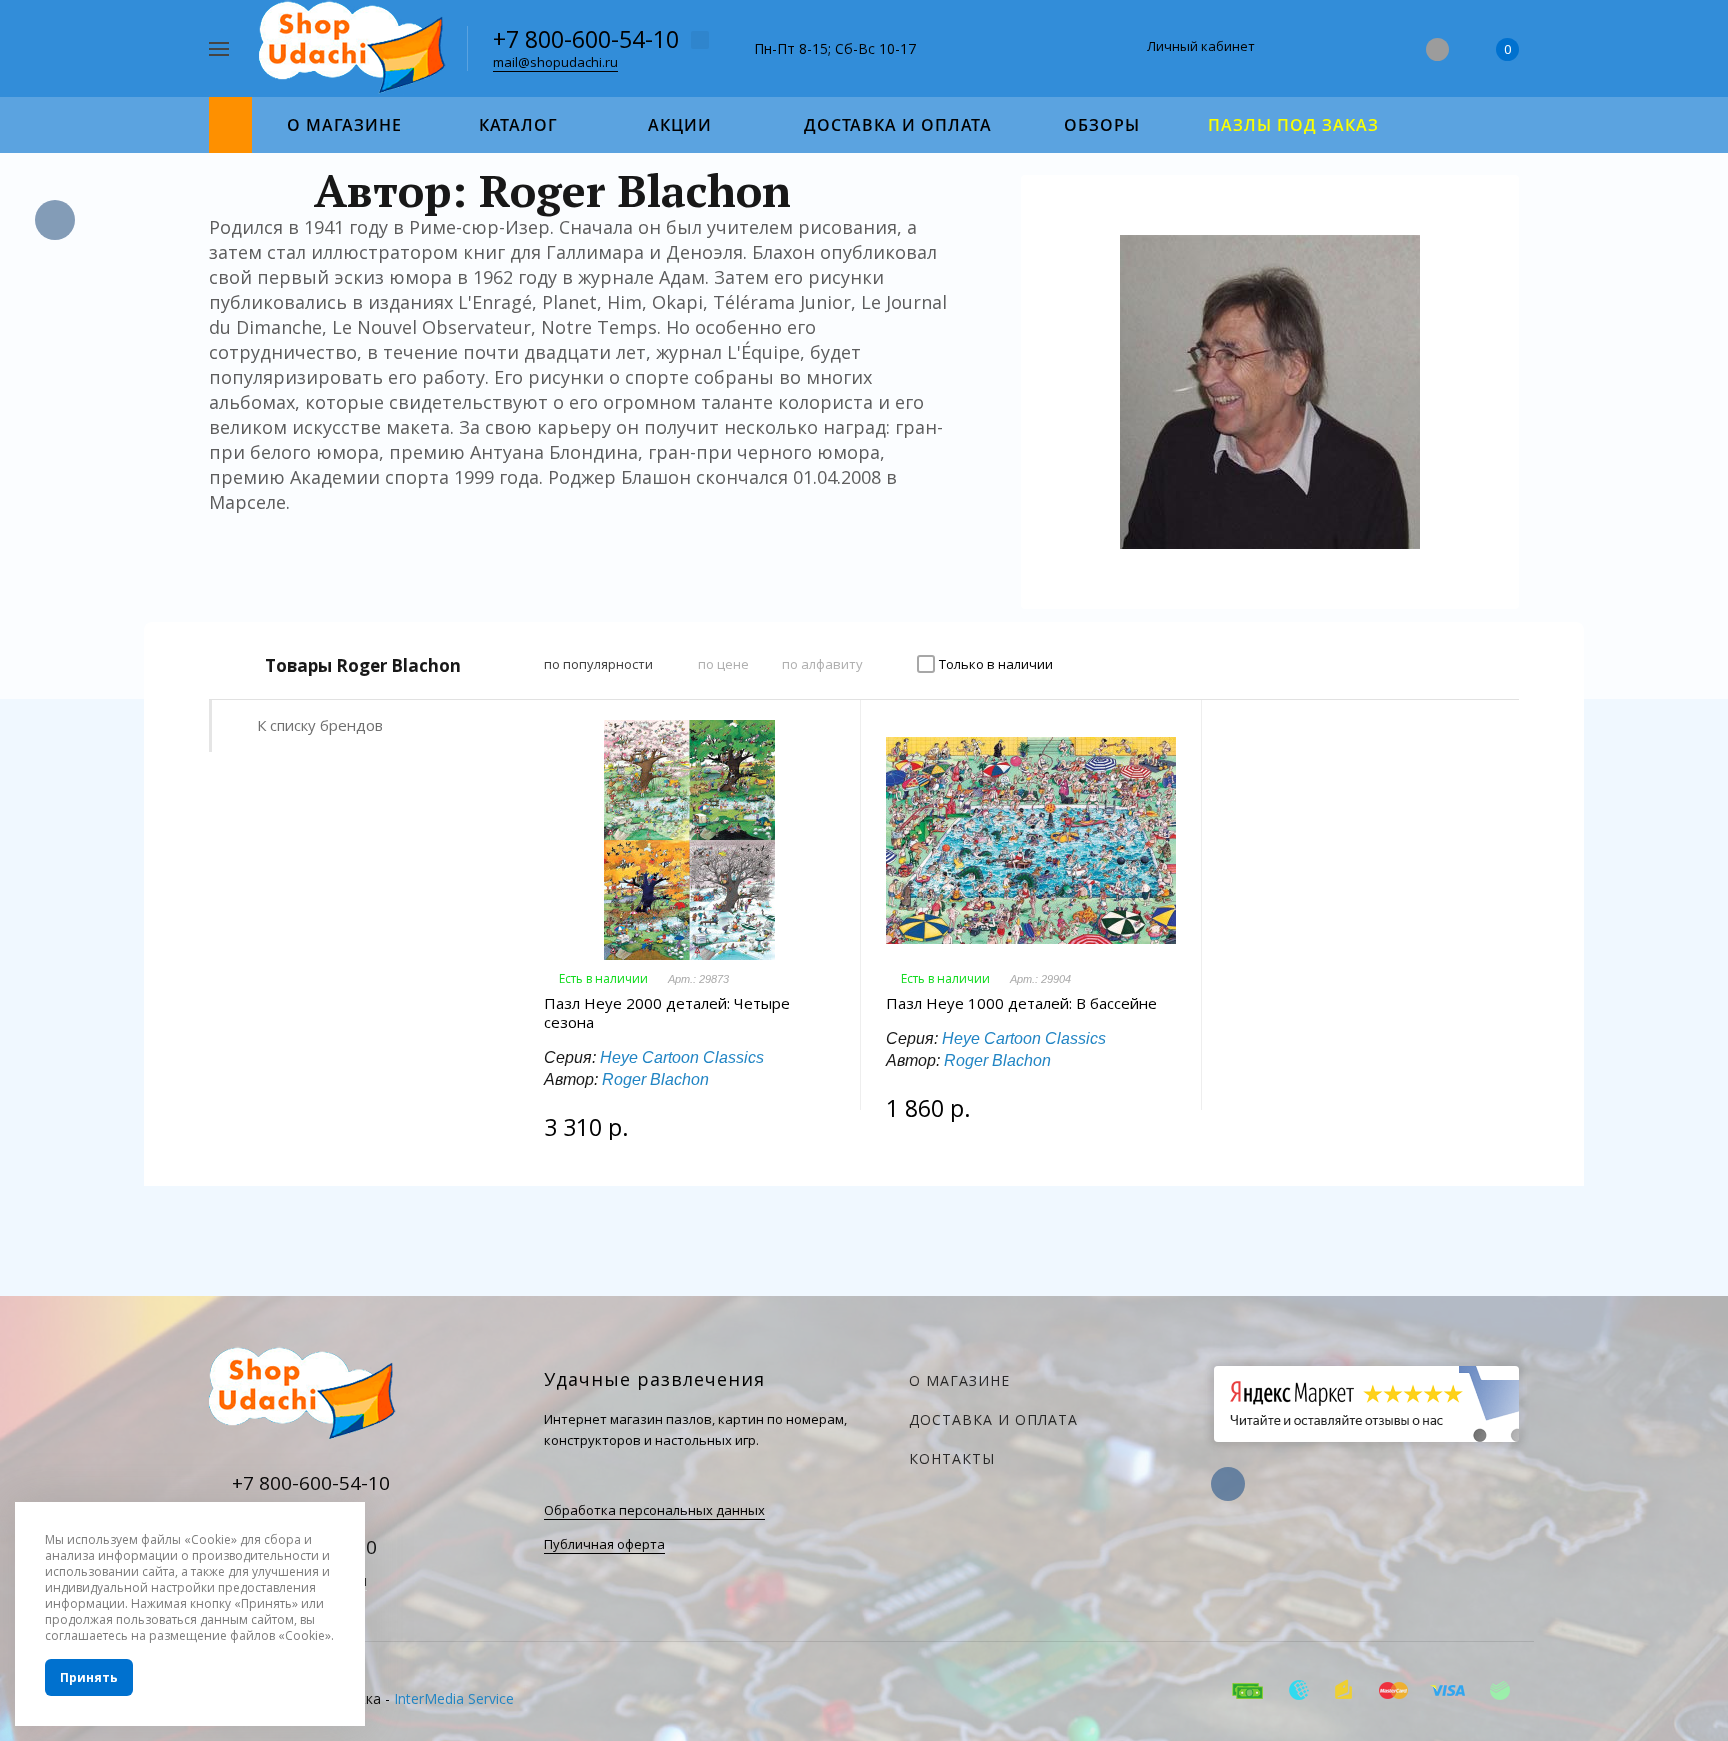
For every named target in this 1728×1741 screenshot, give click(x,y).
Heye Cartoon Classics (682, 1057)
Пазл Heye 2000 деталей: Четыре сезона (667, 1013)
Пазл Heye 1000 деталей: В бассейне (1021, 1003)
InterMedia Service (454, 1698)
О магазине (959, 1380)
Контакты (952, 1458)
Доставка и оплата (993, 1419)
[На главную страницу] (355, 47)
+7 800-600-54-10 (586, 39)
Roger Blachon (655, 1079)
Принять (89, 1677)
